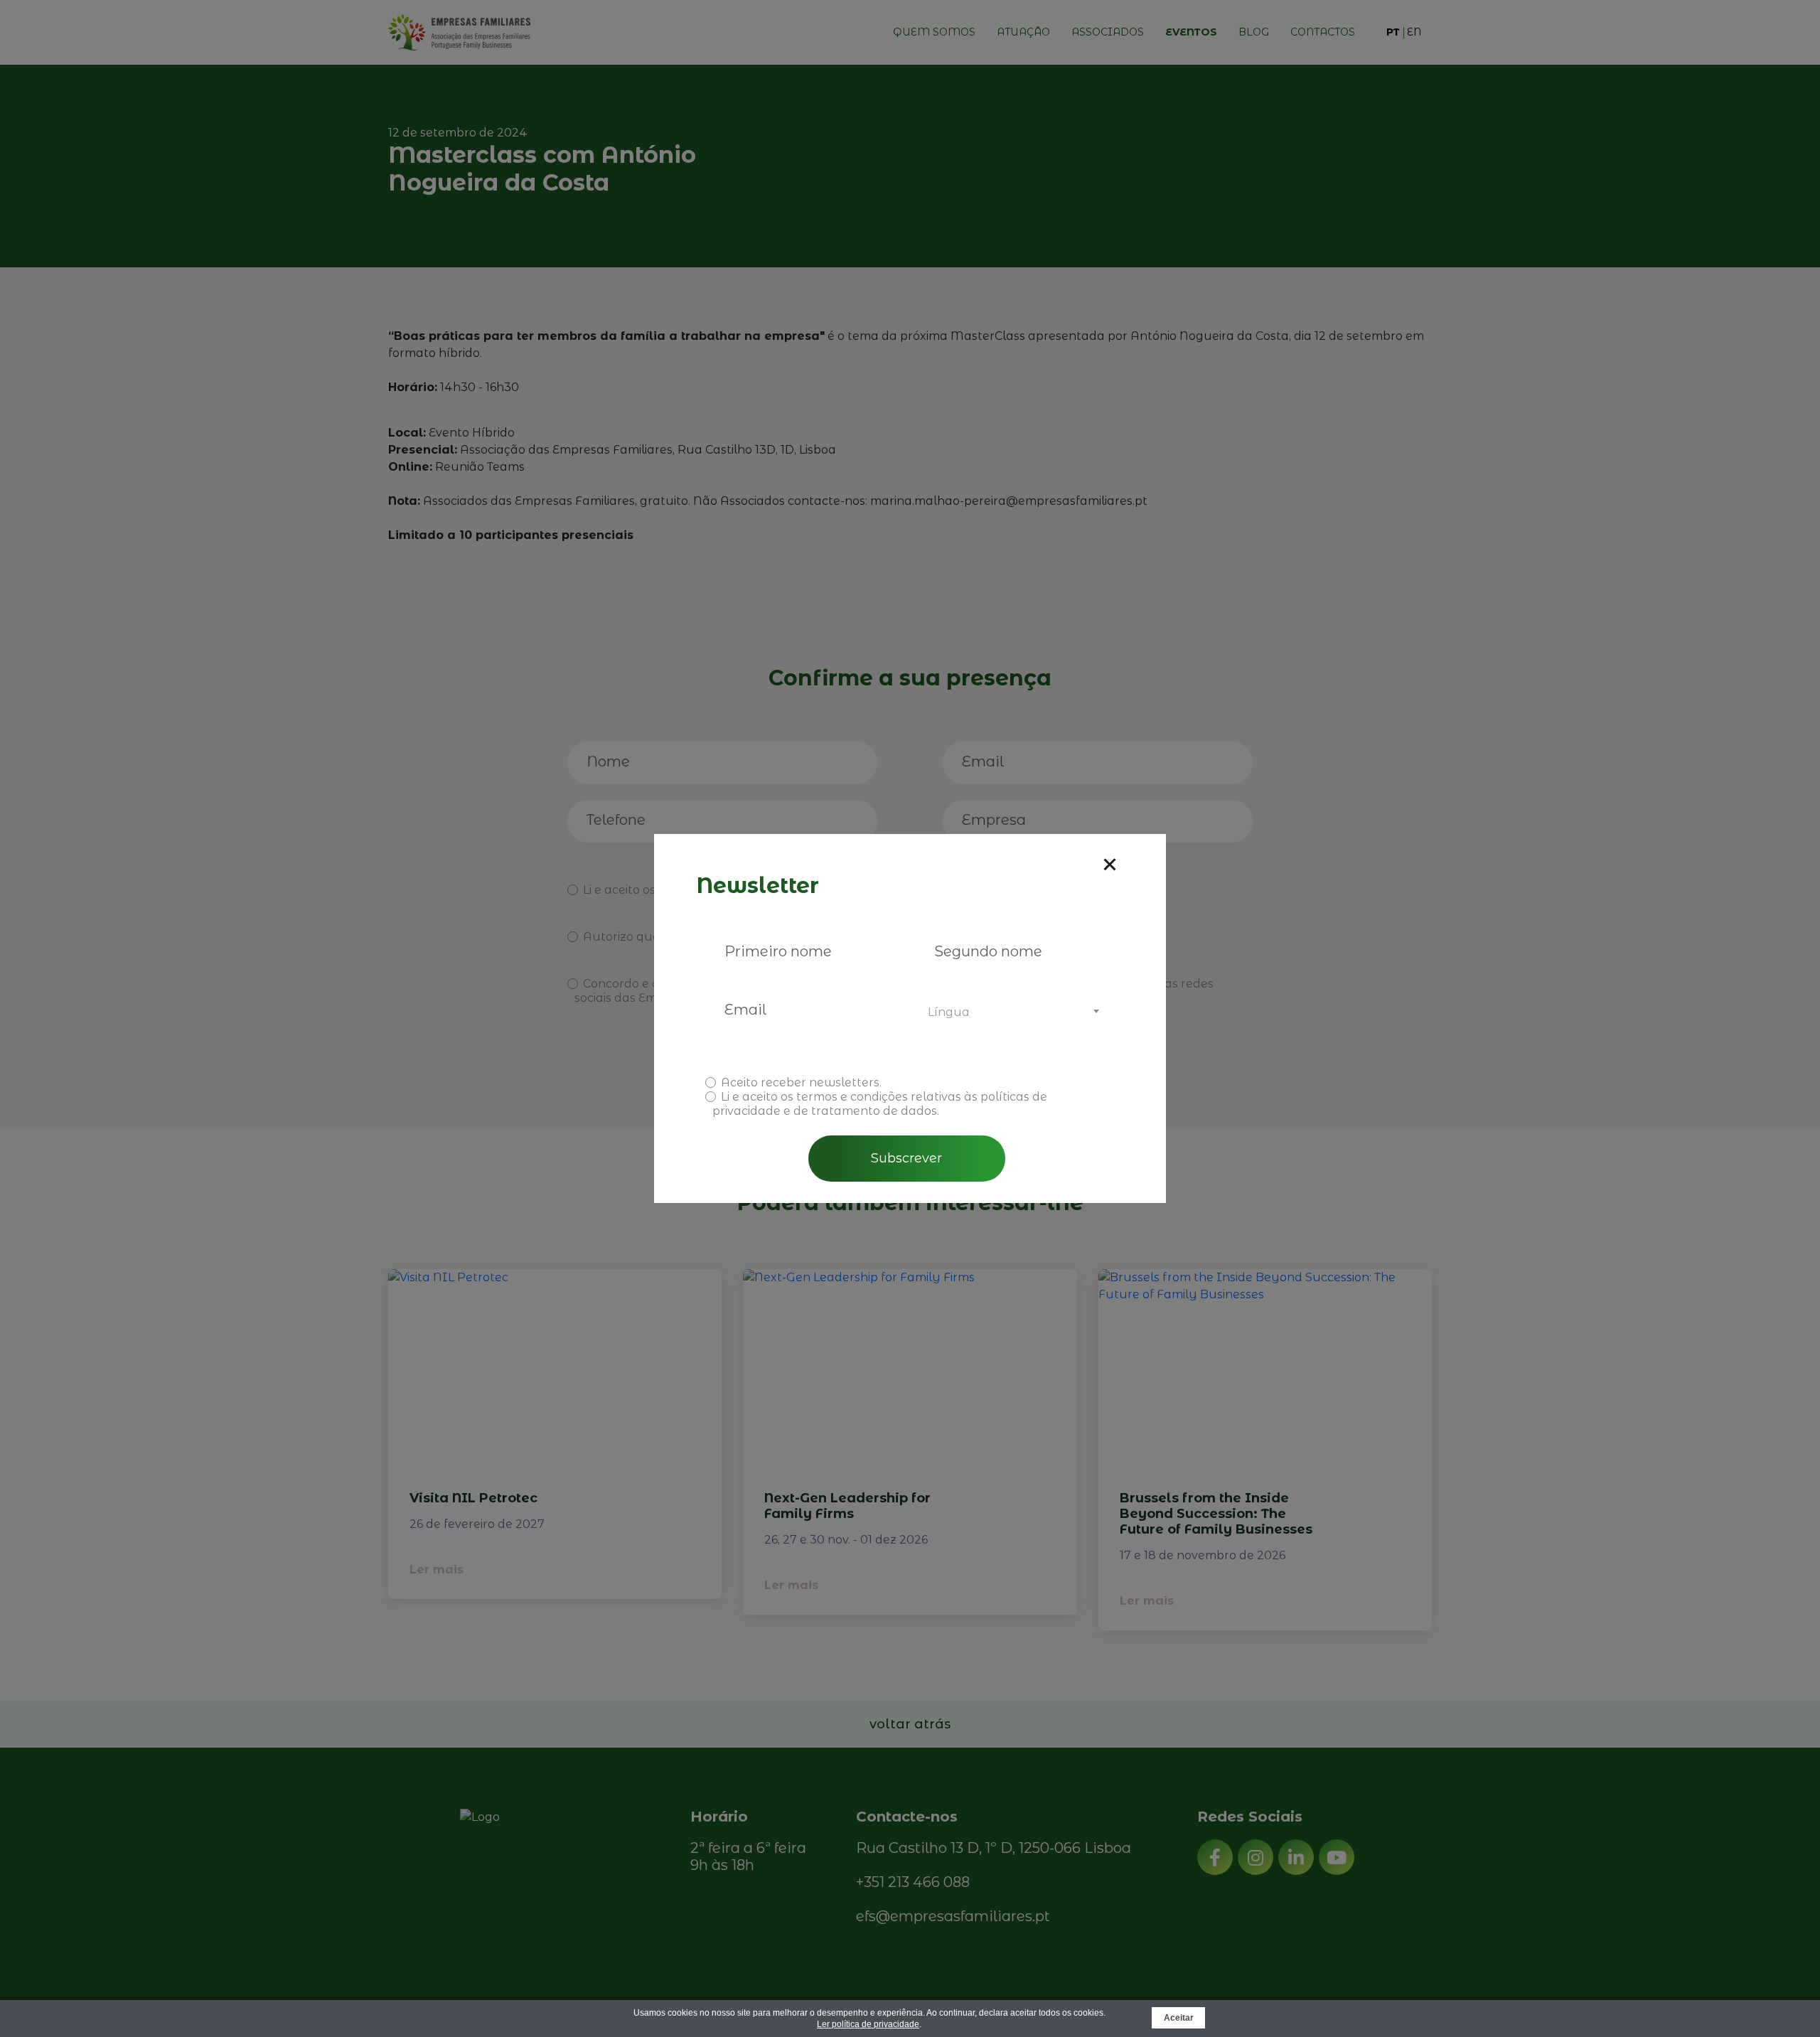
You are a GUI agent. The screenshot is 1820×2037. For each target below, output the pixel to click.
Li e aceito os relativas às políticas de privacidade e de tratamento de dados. (880, 1104)
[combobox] (1011, 1012)
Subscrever (906, 1158)
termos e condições (852, 1097)
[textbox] (1011, 1012)
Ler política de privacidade (868, 2024)
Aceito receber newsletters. (801, 1082)
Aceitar (1179, 2018)
